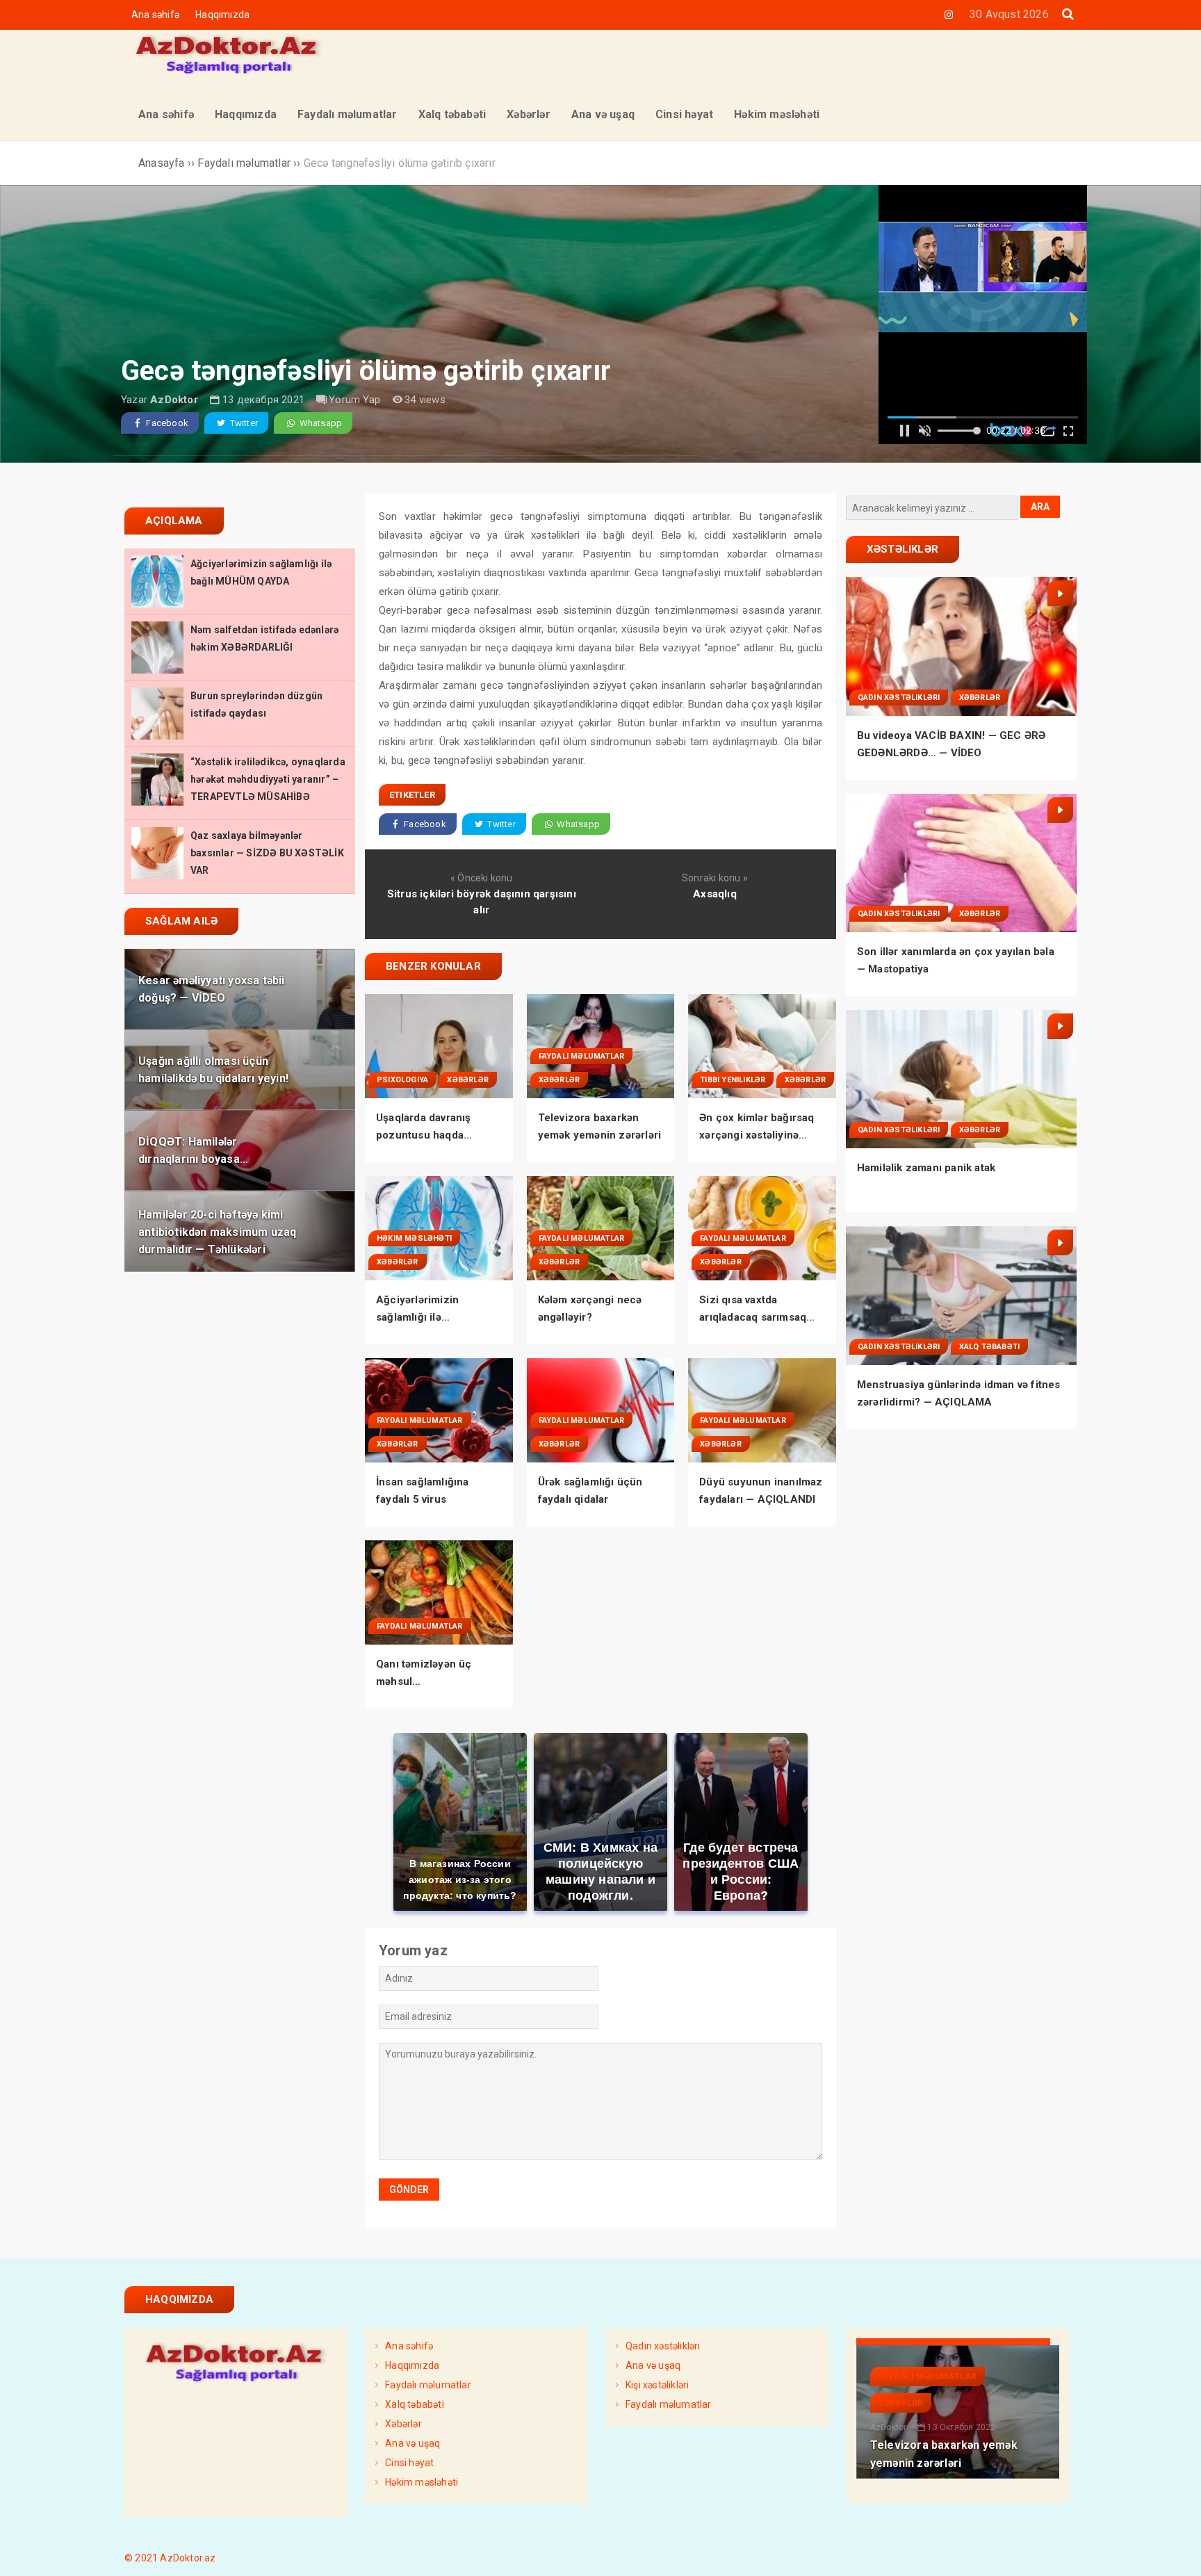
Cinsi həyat (409, 2463)
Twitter (243, 423)
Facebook (166, 423)
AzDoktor (174, 400)
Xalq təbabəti (990, 1347)
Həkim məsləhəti (414, 1238)
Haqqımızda (222, 15)
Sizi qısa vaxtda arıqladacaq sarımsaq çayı (753, 1317)
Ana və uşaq (412, 2443)
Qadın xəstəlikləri (899, 698)
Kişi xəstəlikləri (657, 2385)
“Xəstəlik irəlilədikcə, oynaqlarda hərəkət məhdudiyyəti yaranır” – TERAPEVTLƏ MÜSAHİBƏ (268, 779)
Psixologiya (402, 1080)
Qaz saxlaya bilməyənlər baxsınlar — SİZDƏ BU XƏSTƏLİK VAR (267, 853)
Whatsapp (319, 423)
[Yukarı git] (1177, 2552)
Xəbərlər (468, 1080)
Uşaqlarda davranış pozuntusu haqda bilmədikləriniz (424, 1135)
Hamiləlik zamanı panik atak (926, 1168)
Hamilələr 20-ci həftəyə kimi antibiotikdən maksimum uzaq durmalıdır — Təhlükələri (217, 1231)
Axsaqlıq (715, 894)
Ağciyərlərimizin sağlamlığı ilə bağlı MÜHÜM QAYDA (430, 1317)
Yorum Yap (354, 400)
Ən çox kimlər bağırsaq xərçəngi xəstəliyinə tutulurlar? (757, 1135)
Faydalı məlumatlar (582, 1056)
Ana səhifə (155, 15)
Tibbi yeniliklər (733, 1080)
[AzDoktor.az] (229, 75)
